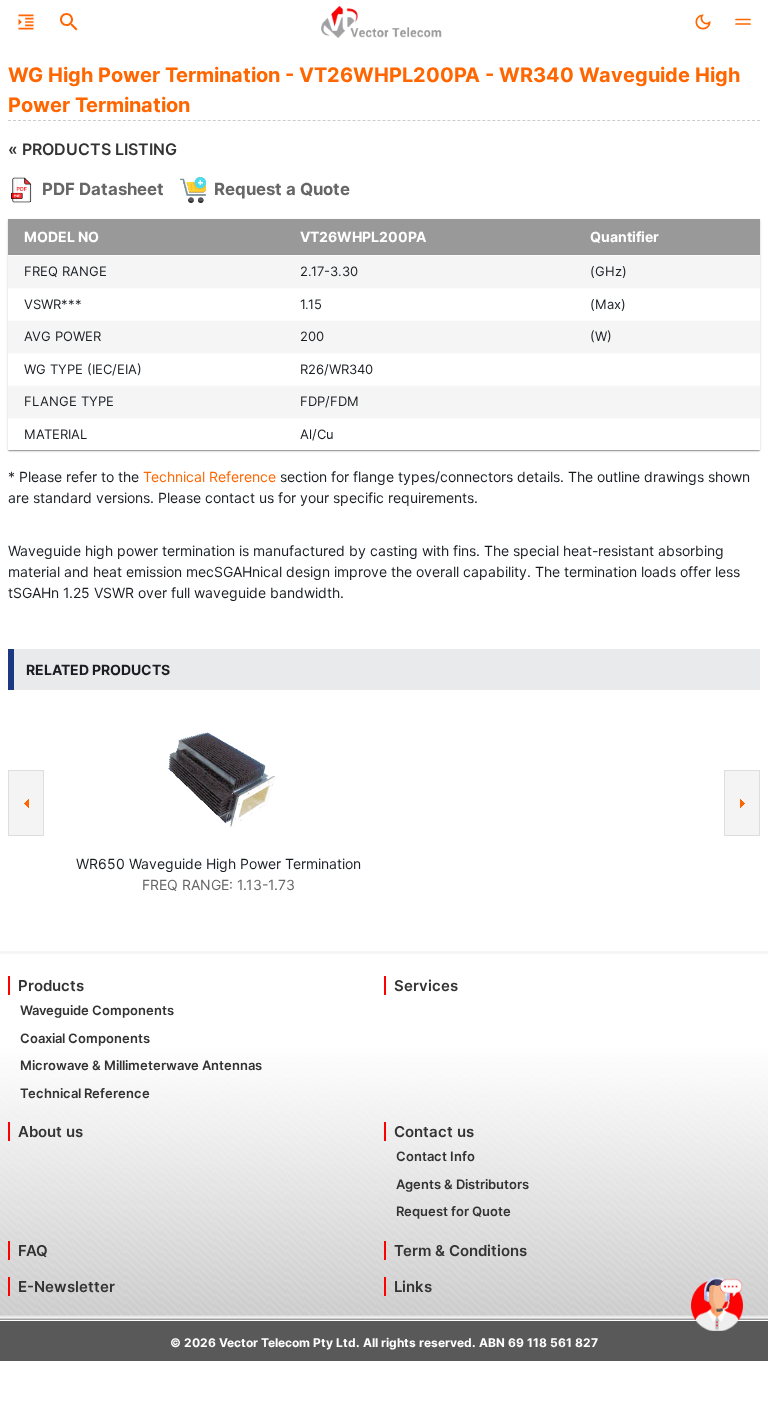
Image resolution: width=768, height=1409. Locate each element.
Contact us (434, 1131)
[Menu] (26, 22)
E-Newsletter (66, 1286)
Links (413, 1286)
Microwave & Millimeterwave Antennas (141, 1065)
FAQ (33, 1250)
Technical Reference (209, 476)
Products (51, 985)
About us (50, 1131)
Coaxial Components (85, 1038)
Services (426, 985)
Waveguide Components (97, 1010)
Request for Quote (453, 1211)
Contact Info (435, 1156)
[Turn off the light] (703, 22)
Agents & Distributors (462, 1184)
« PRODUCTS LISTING (92, 149)
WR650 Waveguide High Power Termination (218, 863)
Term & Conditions (460, 1250)
